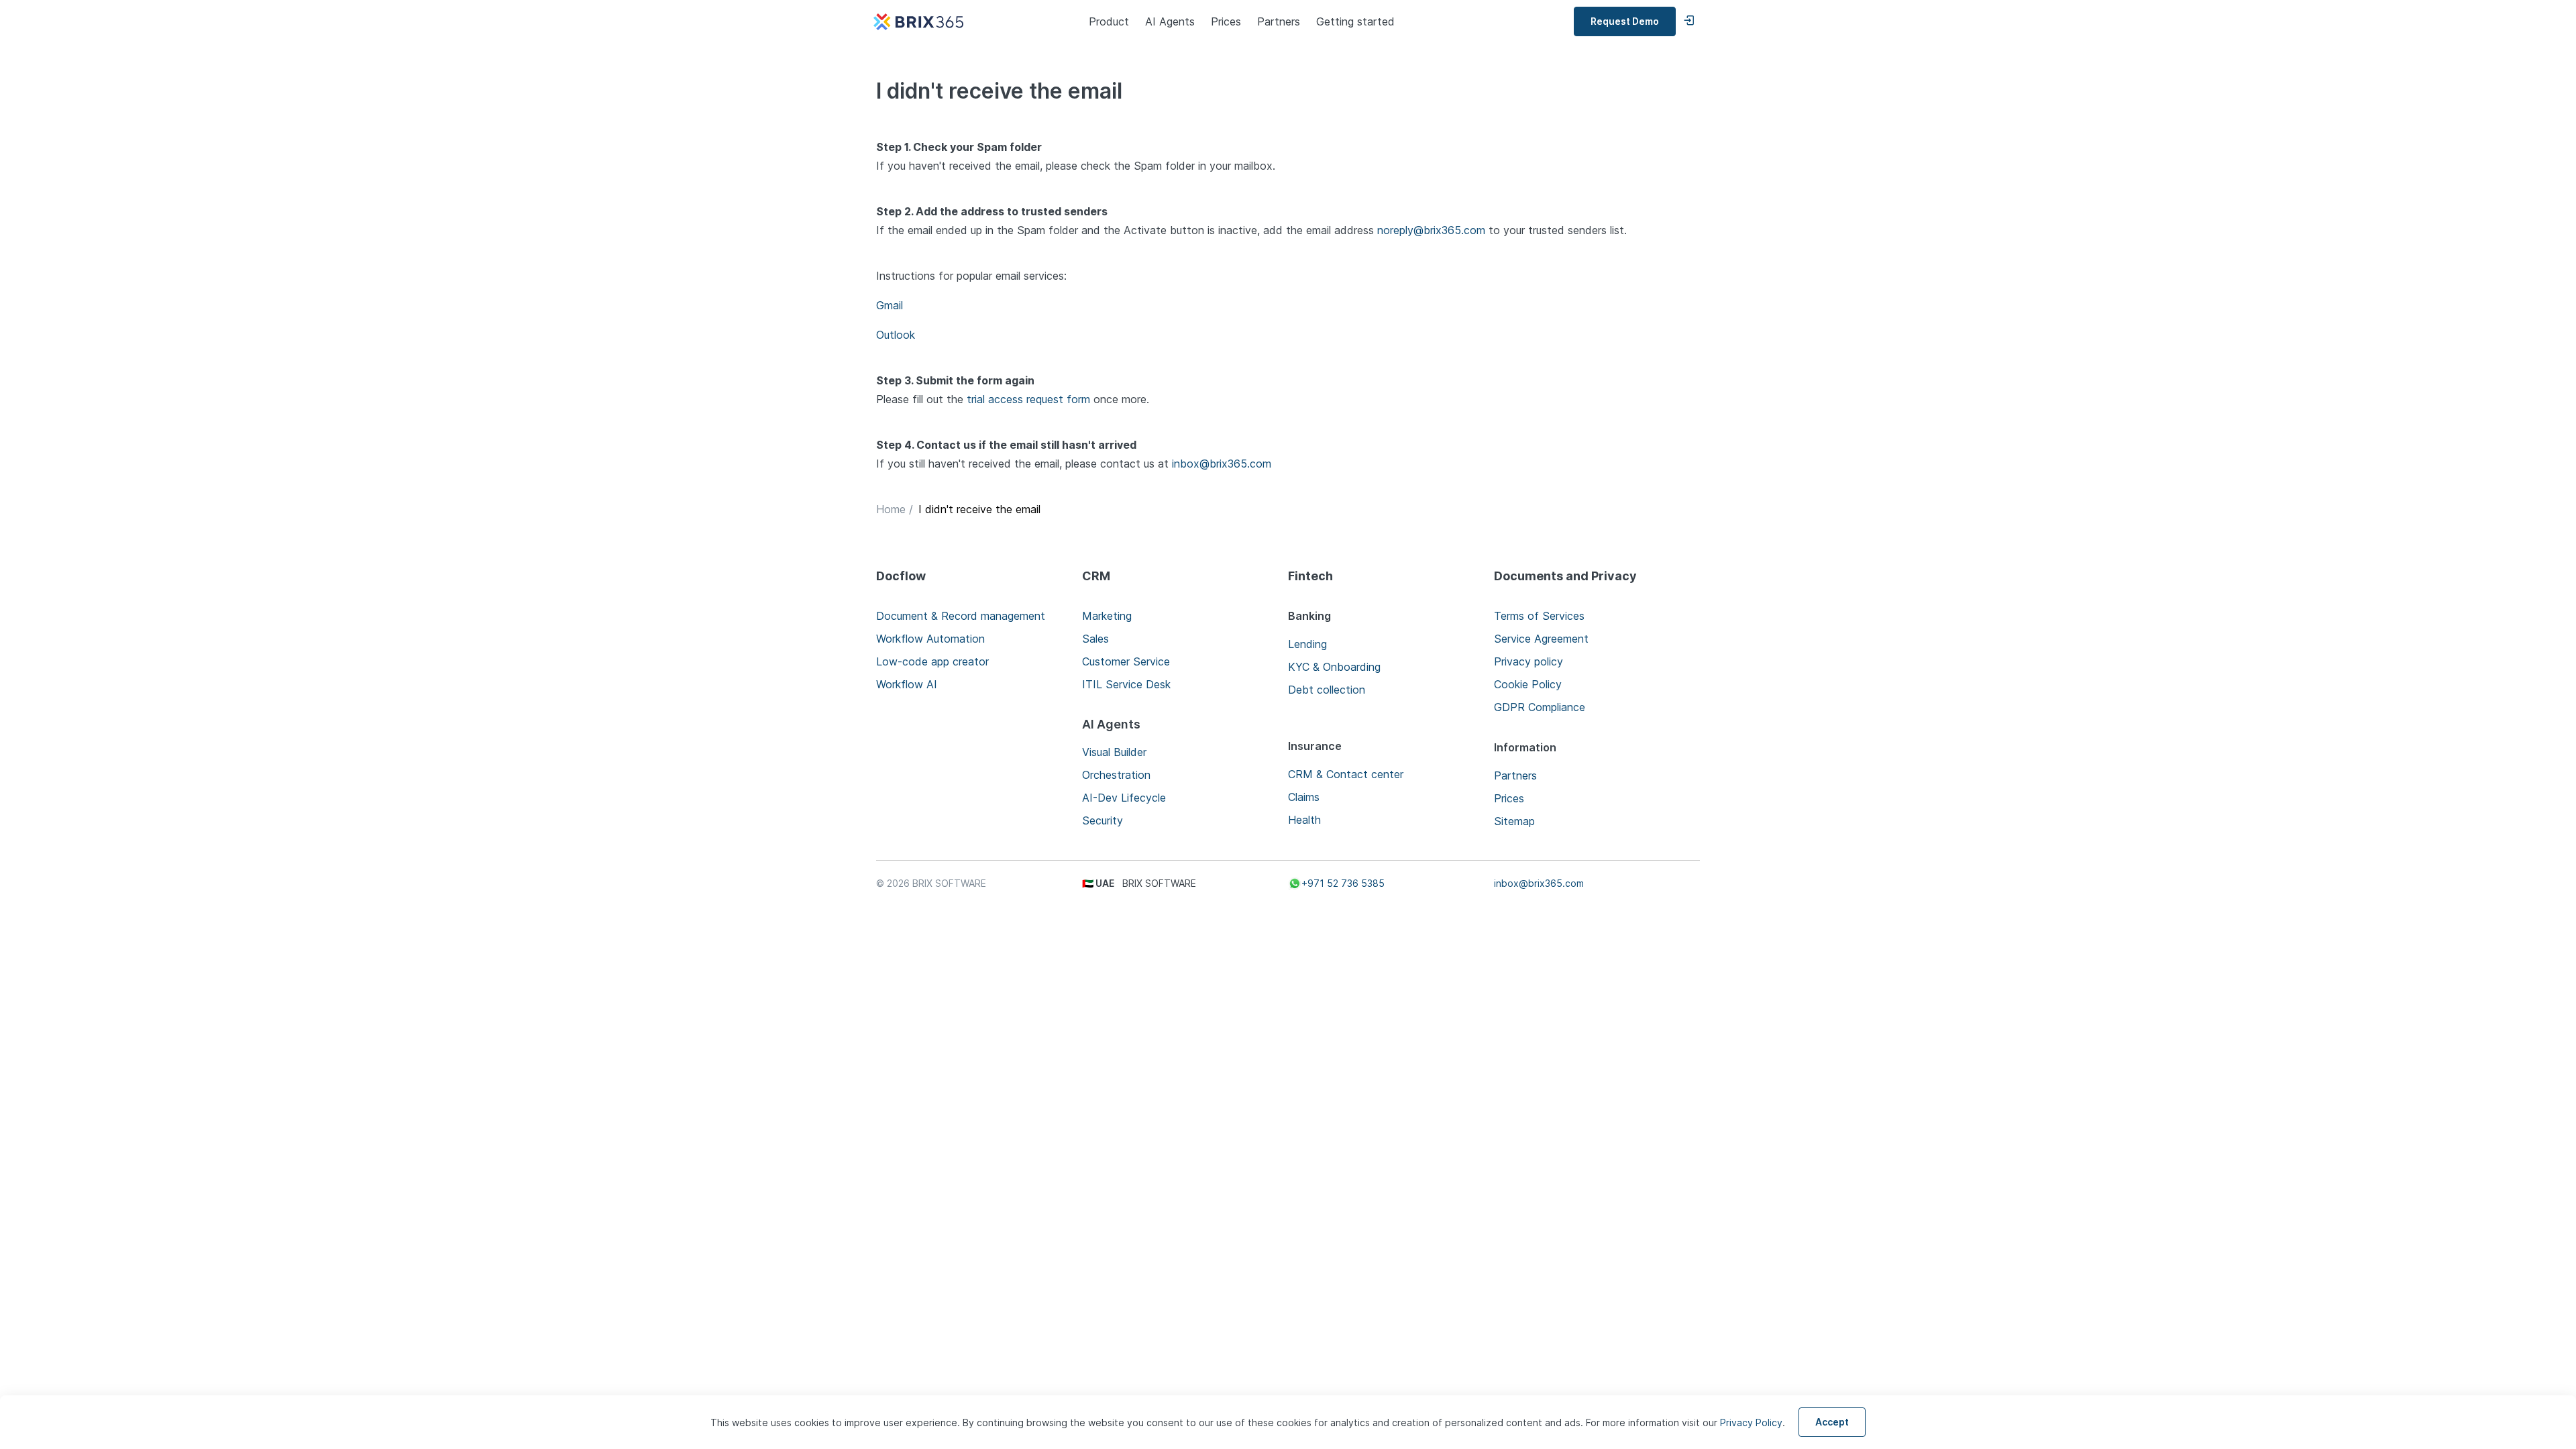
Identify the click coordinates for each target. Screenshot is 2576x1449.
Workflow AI (907, 684)
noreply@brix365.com (1431, 230)
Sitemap (1514, 821)
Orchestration (1116, 775)
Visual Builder (1114, 752)
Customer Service (1126, 661)
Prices (1226, 21)
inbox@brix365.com (1222, 464)
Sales (1095, 639)
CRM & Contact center (1346, 774)
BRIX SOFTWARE (949, 883)
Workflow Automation (930, 639)
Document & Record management (961, 616)
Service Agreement (1541, 639)
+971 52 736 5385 (1343, 883)
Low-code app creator (932, 661)
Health (1304, 820)
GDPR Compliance (1540, 707)
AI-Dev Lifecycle (1124, 798)
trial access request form (1030, 399)
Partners (1279, 21)
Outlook (896, 335)
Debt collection (1327, 690)
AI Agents (1170, 21)
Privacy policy (1528, 661)
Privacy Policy (1751, 1423)
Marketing (1107, 616)
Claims (1304, 797)
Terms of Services (1539, 616)
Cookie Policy (1528, 684)
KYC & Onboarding (1334, 667)
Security (1103, 820)
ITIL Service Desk (1126, 684)
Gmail (890, 305)
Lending (1307, 644)
